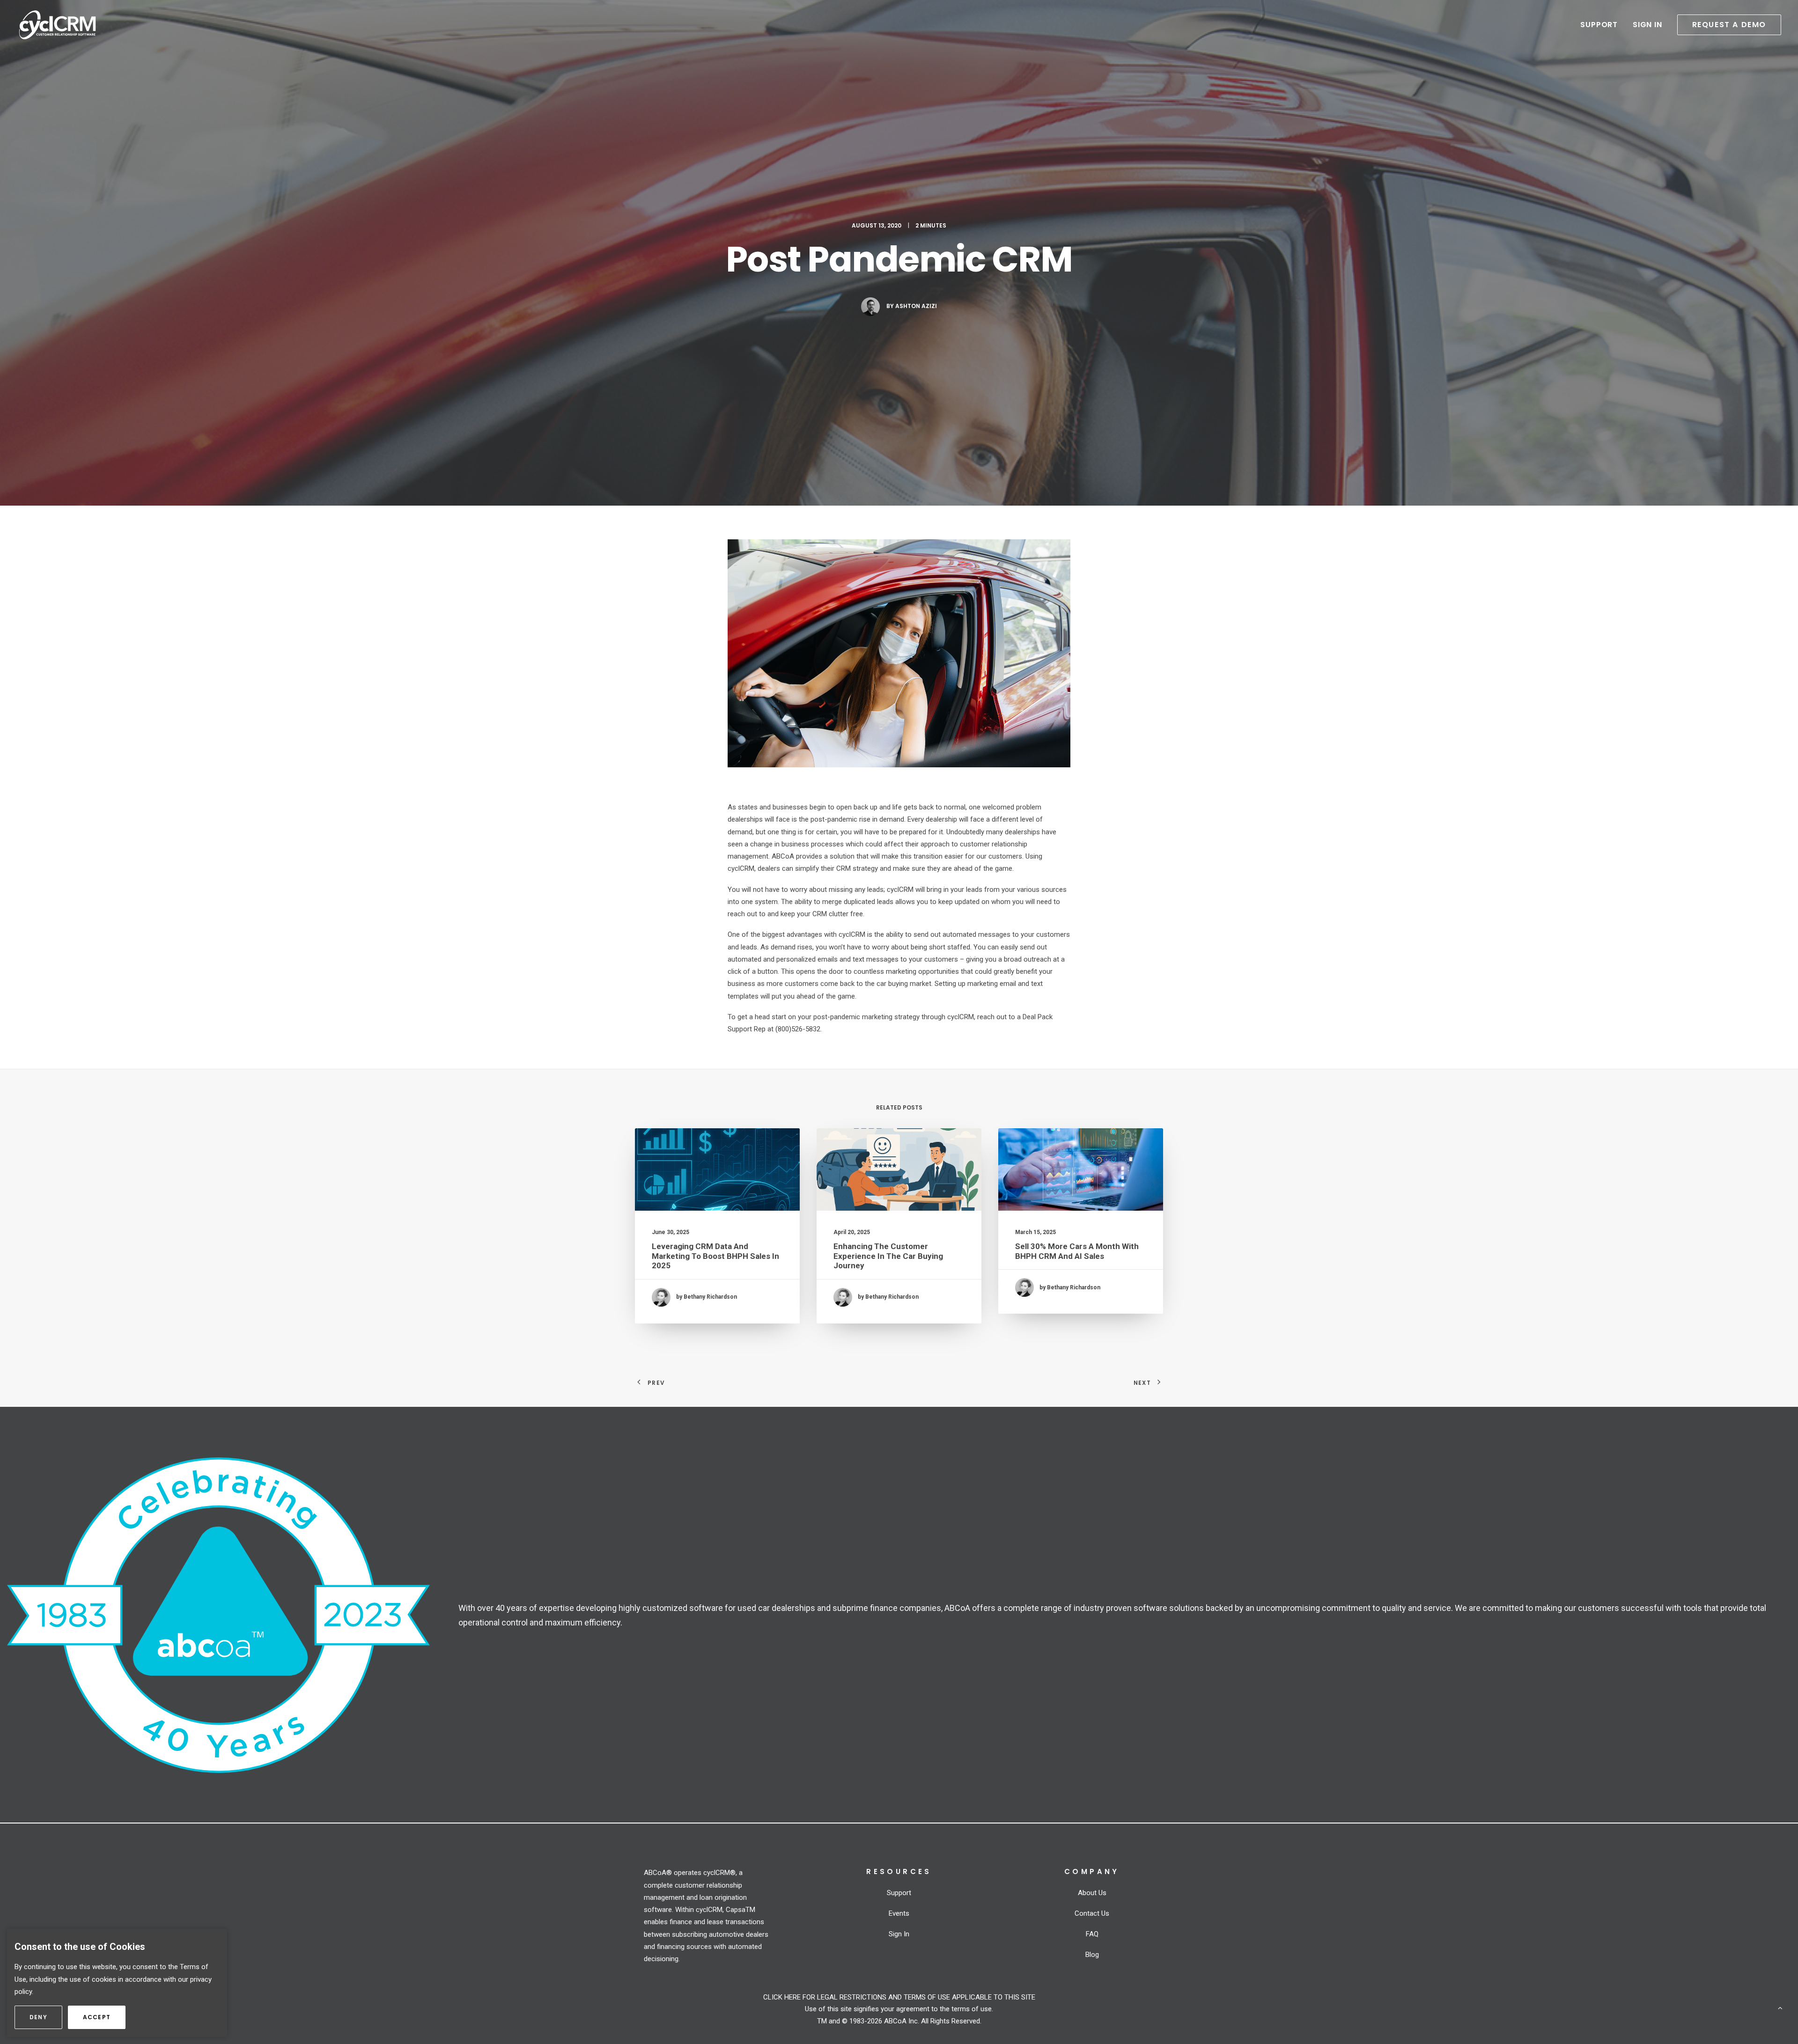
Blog (1092, 1955)
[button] (1726, 25)
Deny (46, 2017)
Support (1599, 25)
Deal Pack (1038, 1017)
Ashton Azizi (916, 306)
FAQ (1092, 1934)
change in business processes (797, 844)
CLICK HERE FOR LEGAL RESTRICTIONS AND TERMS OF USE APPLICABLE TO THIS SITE (899, 1997)
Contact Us (1092, 1913)
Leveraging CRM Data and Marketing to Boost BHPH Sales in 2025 (715, 1256)
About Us (1092, 1893)
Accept (104, 2017)
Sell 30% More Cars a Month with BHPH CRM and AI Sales (1077, 1251)
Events (899, 1913)
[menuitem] (1602, 25)
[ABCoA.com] (218, 1615)
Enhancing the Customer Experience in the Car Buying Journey (888, 1256)
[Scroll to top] (1780, 2007)
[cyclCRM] (57, 25)
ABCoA (783, 856)
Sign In (1647, 25)
